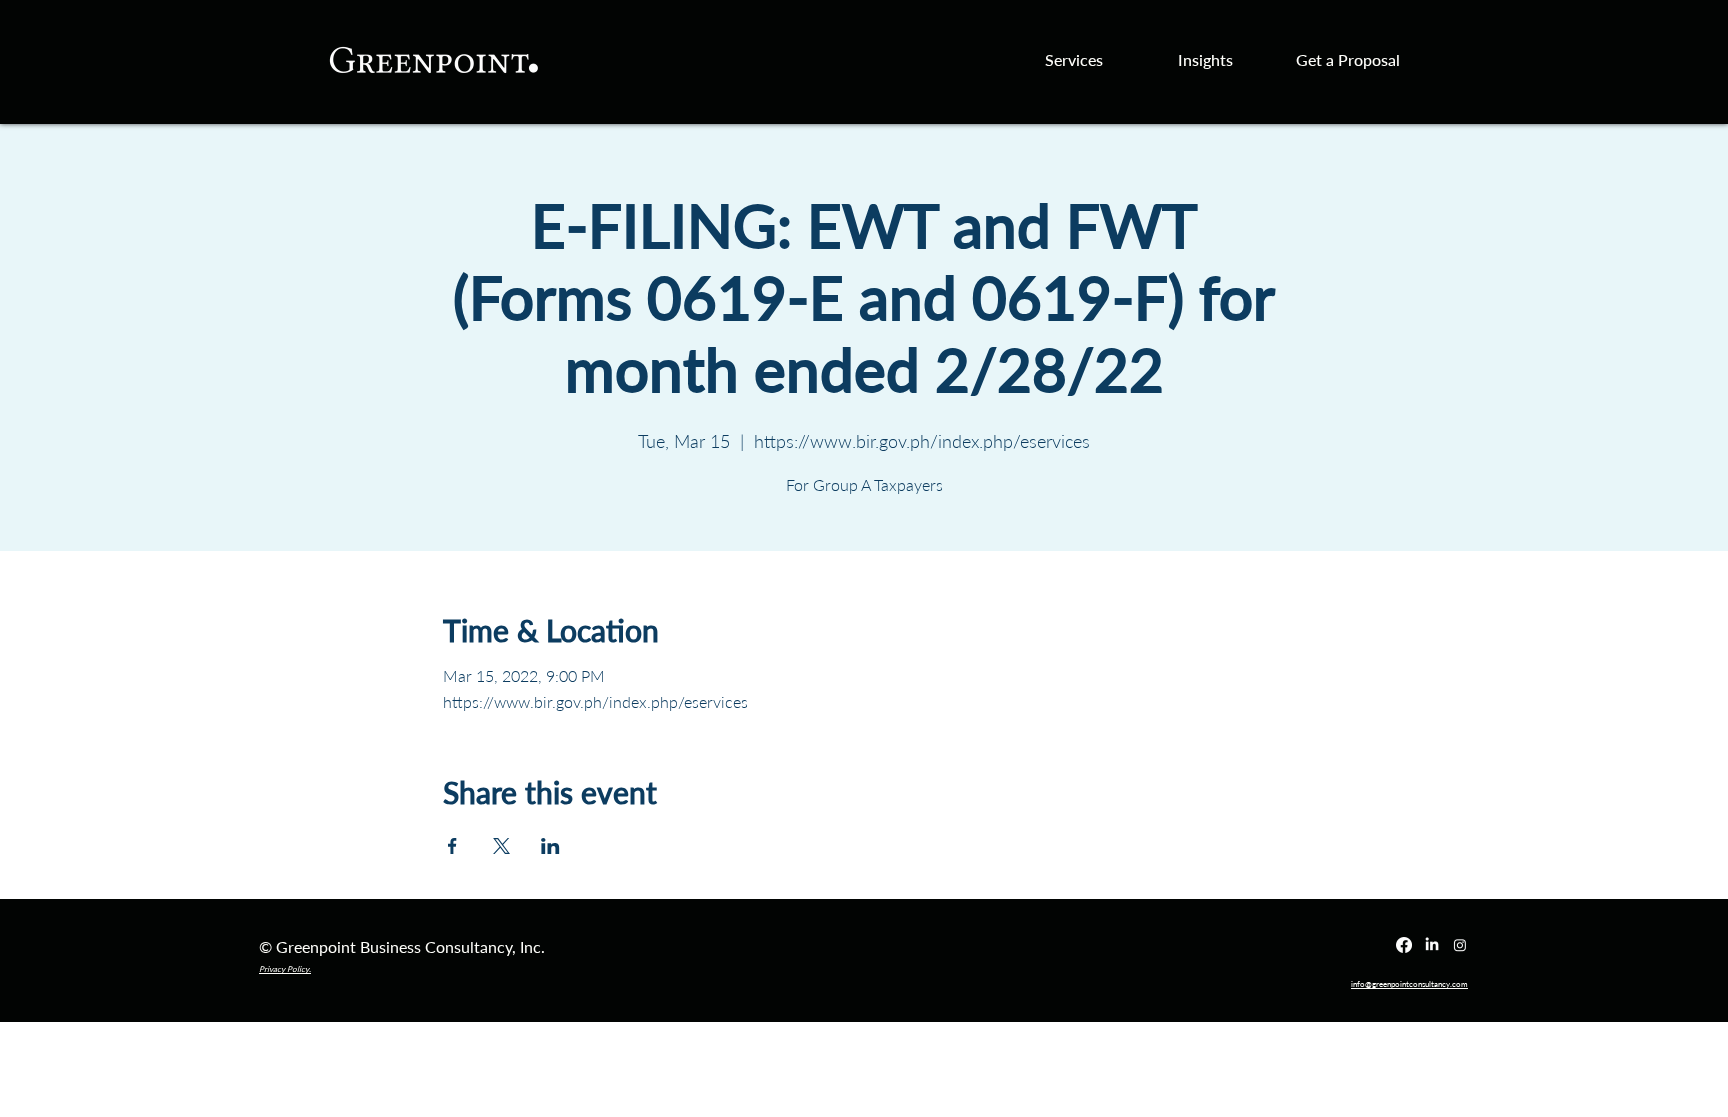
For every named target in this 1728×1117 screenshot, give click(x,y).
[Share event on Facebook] (452, 846)
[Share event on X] (501, 846)
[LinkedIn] (1432, 945)
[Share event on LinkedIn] (550, 846)
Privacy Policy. (285, 969)
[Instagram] (1460, 945)
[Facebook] (1404, 945)
